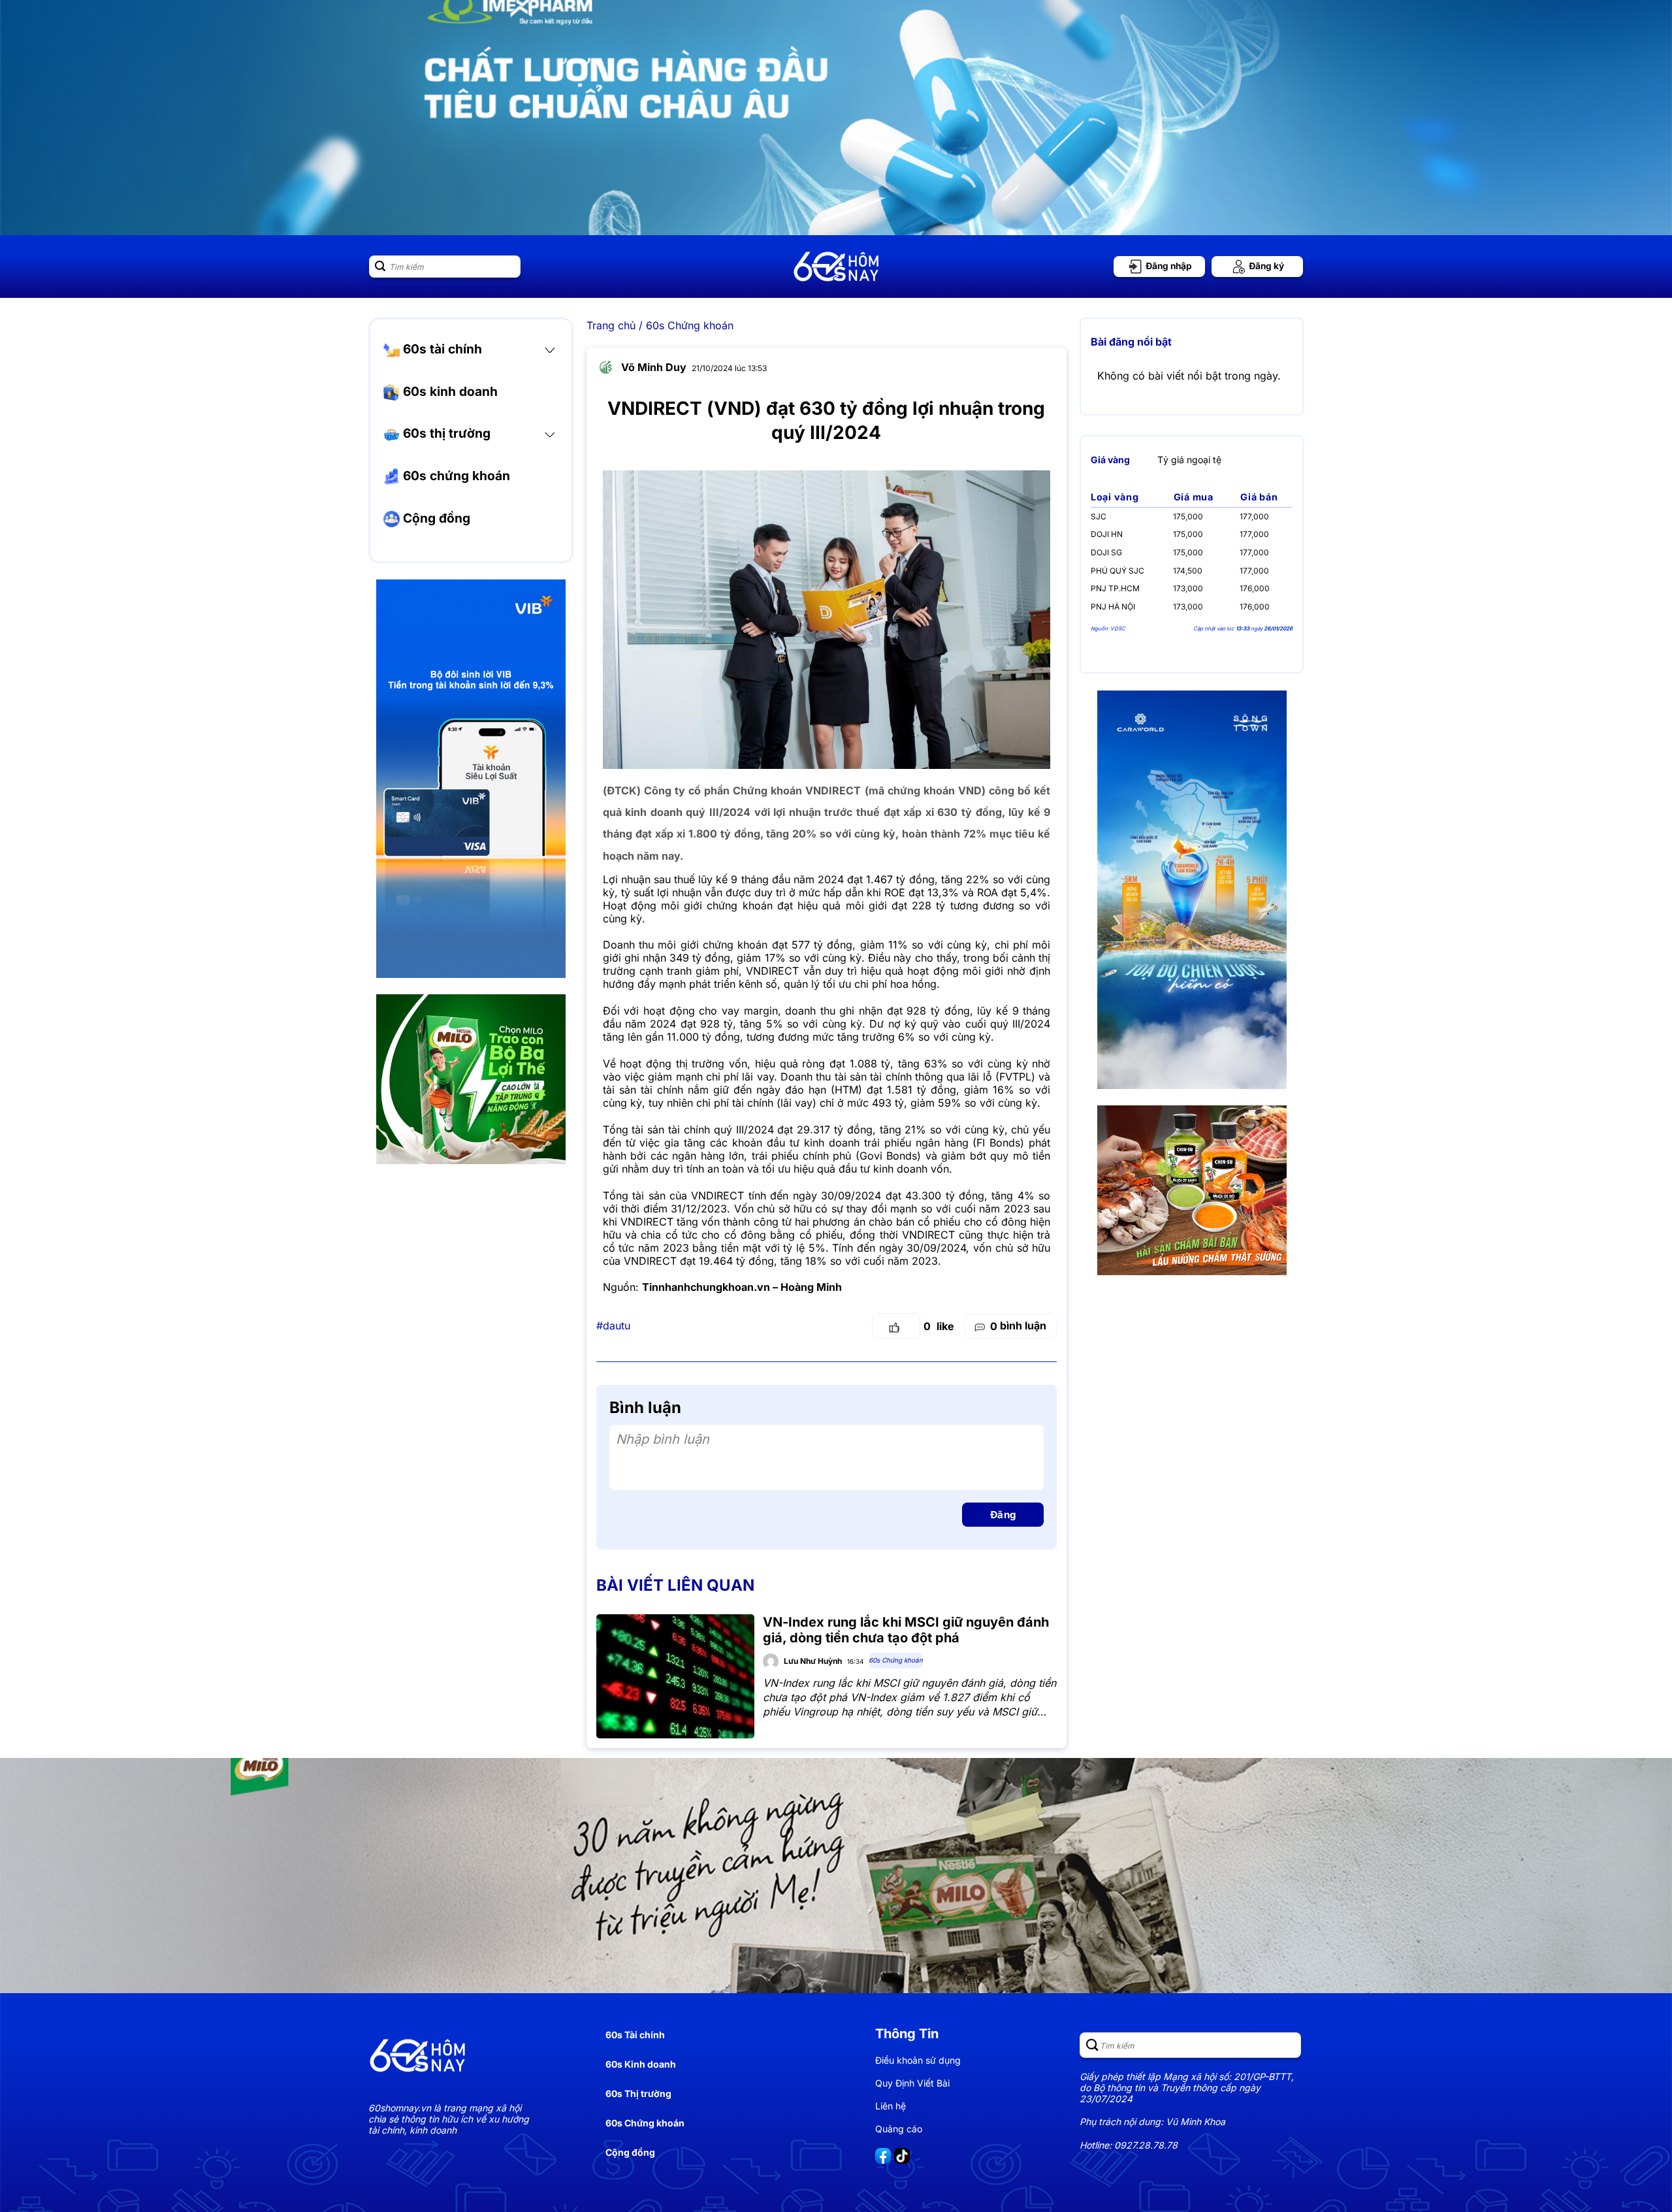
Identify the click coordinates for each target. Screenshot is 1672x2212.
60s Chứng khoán (690, 325)
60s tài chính (441, 349)
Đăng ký (1265, 266)
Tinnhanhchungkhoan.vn (706, 1287)
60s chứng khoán (455, 476)
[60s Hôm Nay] (836, 267)
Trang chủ (611, 325)
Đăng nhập (1168, 266)
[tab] (1110, 460)
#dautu (613, 1326)
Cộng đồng (435, 518)
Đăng (1003, 1515)
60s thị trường (445, 433)
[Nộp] (380, 267)
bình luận (1018, 1326)
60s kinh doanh (449, 391)
